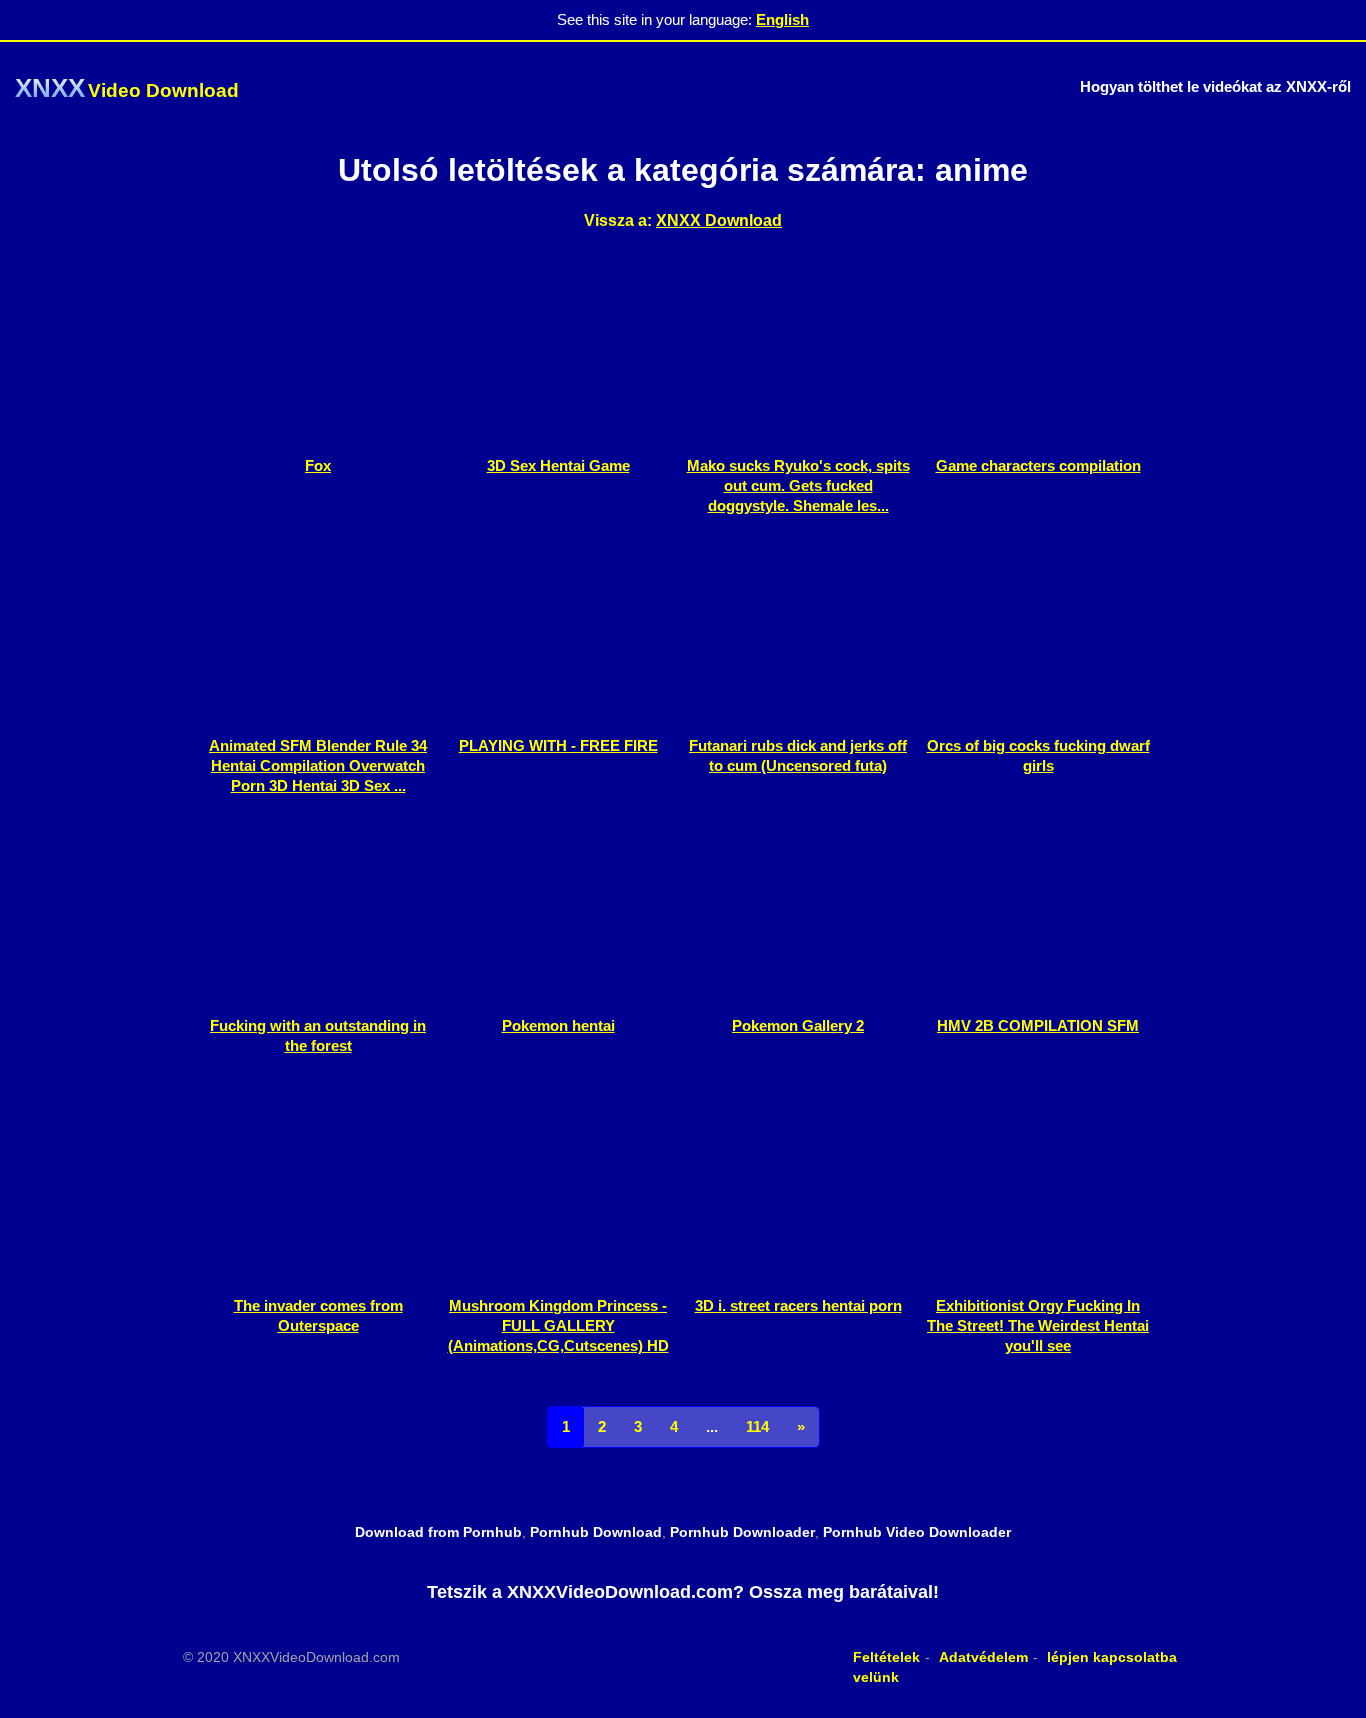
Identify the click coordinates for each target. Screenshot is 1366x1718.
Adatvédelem (983, 1657)
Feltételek (886, 1657)
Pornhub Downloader (742, 1532)
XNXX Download (719, 220)
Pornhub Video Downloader (917, 1532)
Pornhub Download (596, 1532)
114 (757, 1426)
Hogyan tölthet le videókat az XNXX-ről (1215, 86)
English (782, 19)
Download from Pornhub (438, 1532)
